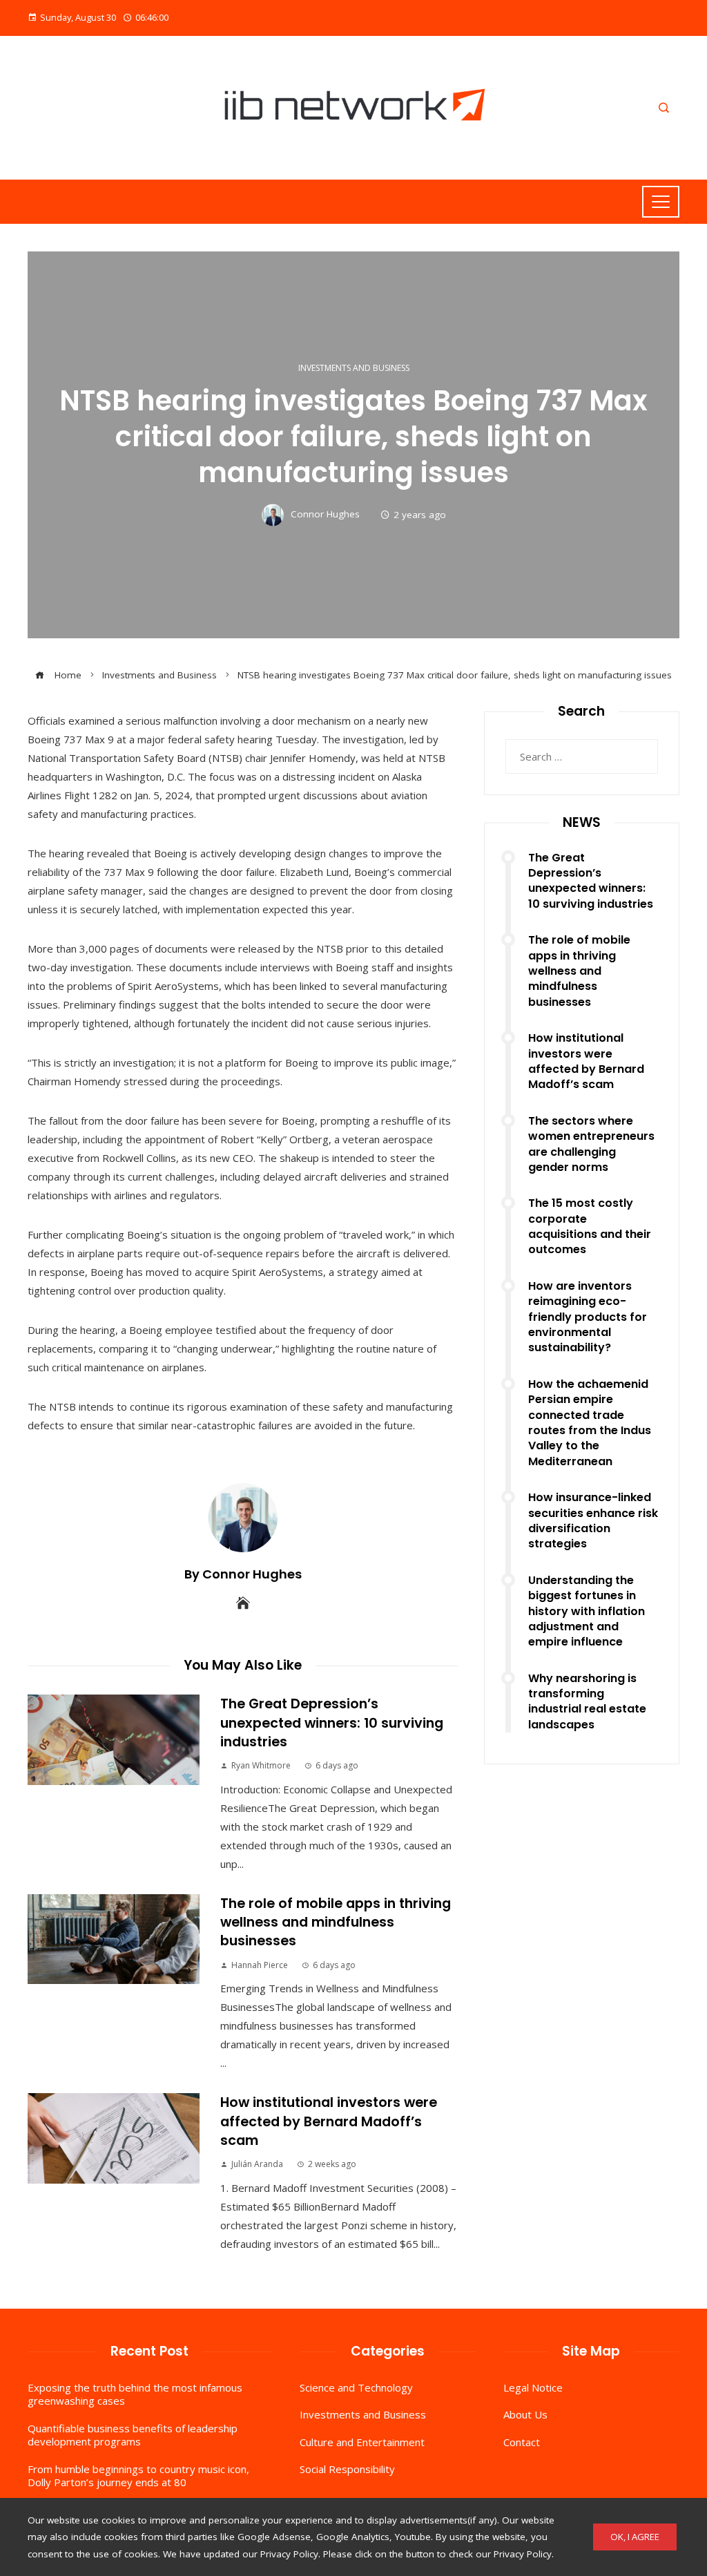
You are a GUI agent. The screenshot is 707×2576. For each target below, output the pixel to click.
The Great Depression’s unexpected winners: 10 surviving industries (332, 1723)
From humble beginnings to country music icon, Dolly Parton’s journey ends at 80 (138, 2476)
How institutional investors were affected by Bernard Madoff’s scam (329, 2121)
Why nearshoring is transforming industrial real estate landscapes (587, 1701)
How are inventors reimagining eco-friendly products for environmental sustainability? (588, 1317)
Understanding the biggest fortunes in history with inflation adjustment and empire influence (587, 1611)
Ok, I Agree (635, 2537)
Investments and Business (354, 368)
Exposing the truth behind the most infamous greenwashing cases (135, 2394)
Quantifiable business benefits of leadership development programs (133, 2435)
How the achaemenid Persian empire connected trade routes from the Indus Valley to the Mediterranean (590, 1423)
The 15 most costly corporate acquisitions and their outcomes (590, 1226)
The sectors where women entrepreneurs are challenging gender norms (591, 1144)
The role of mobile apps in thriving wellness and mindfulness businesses (336, 1923)
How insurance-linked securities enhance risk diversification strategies (593, 1520)
